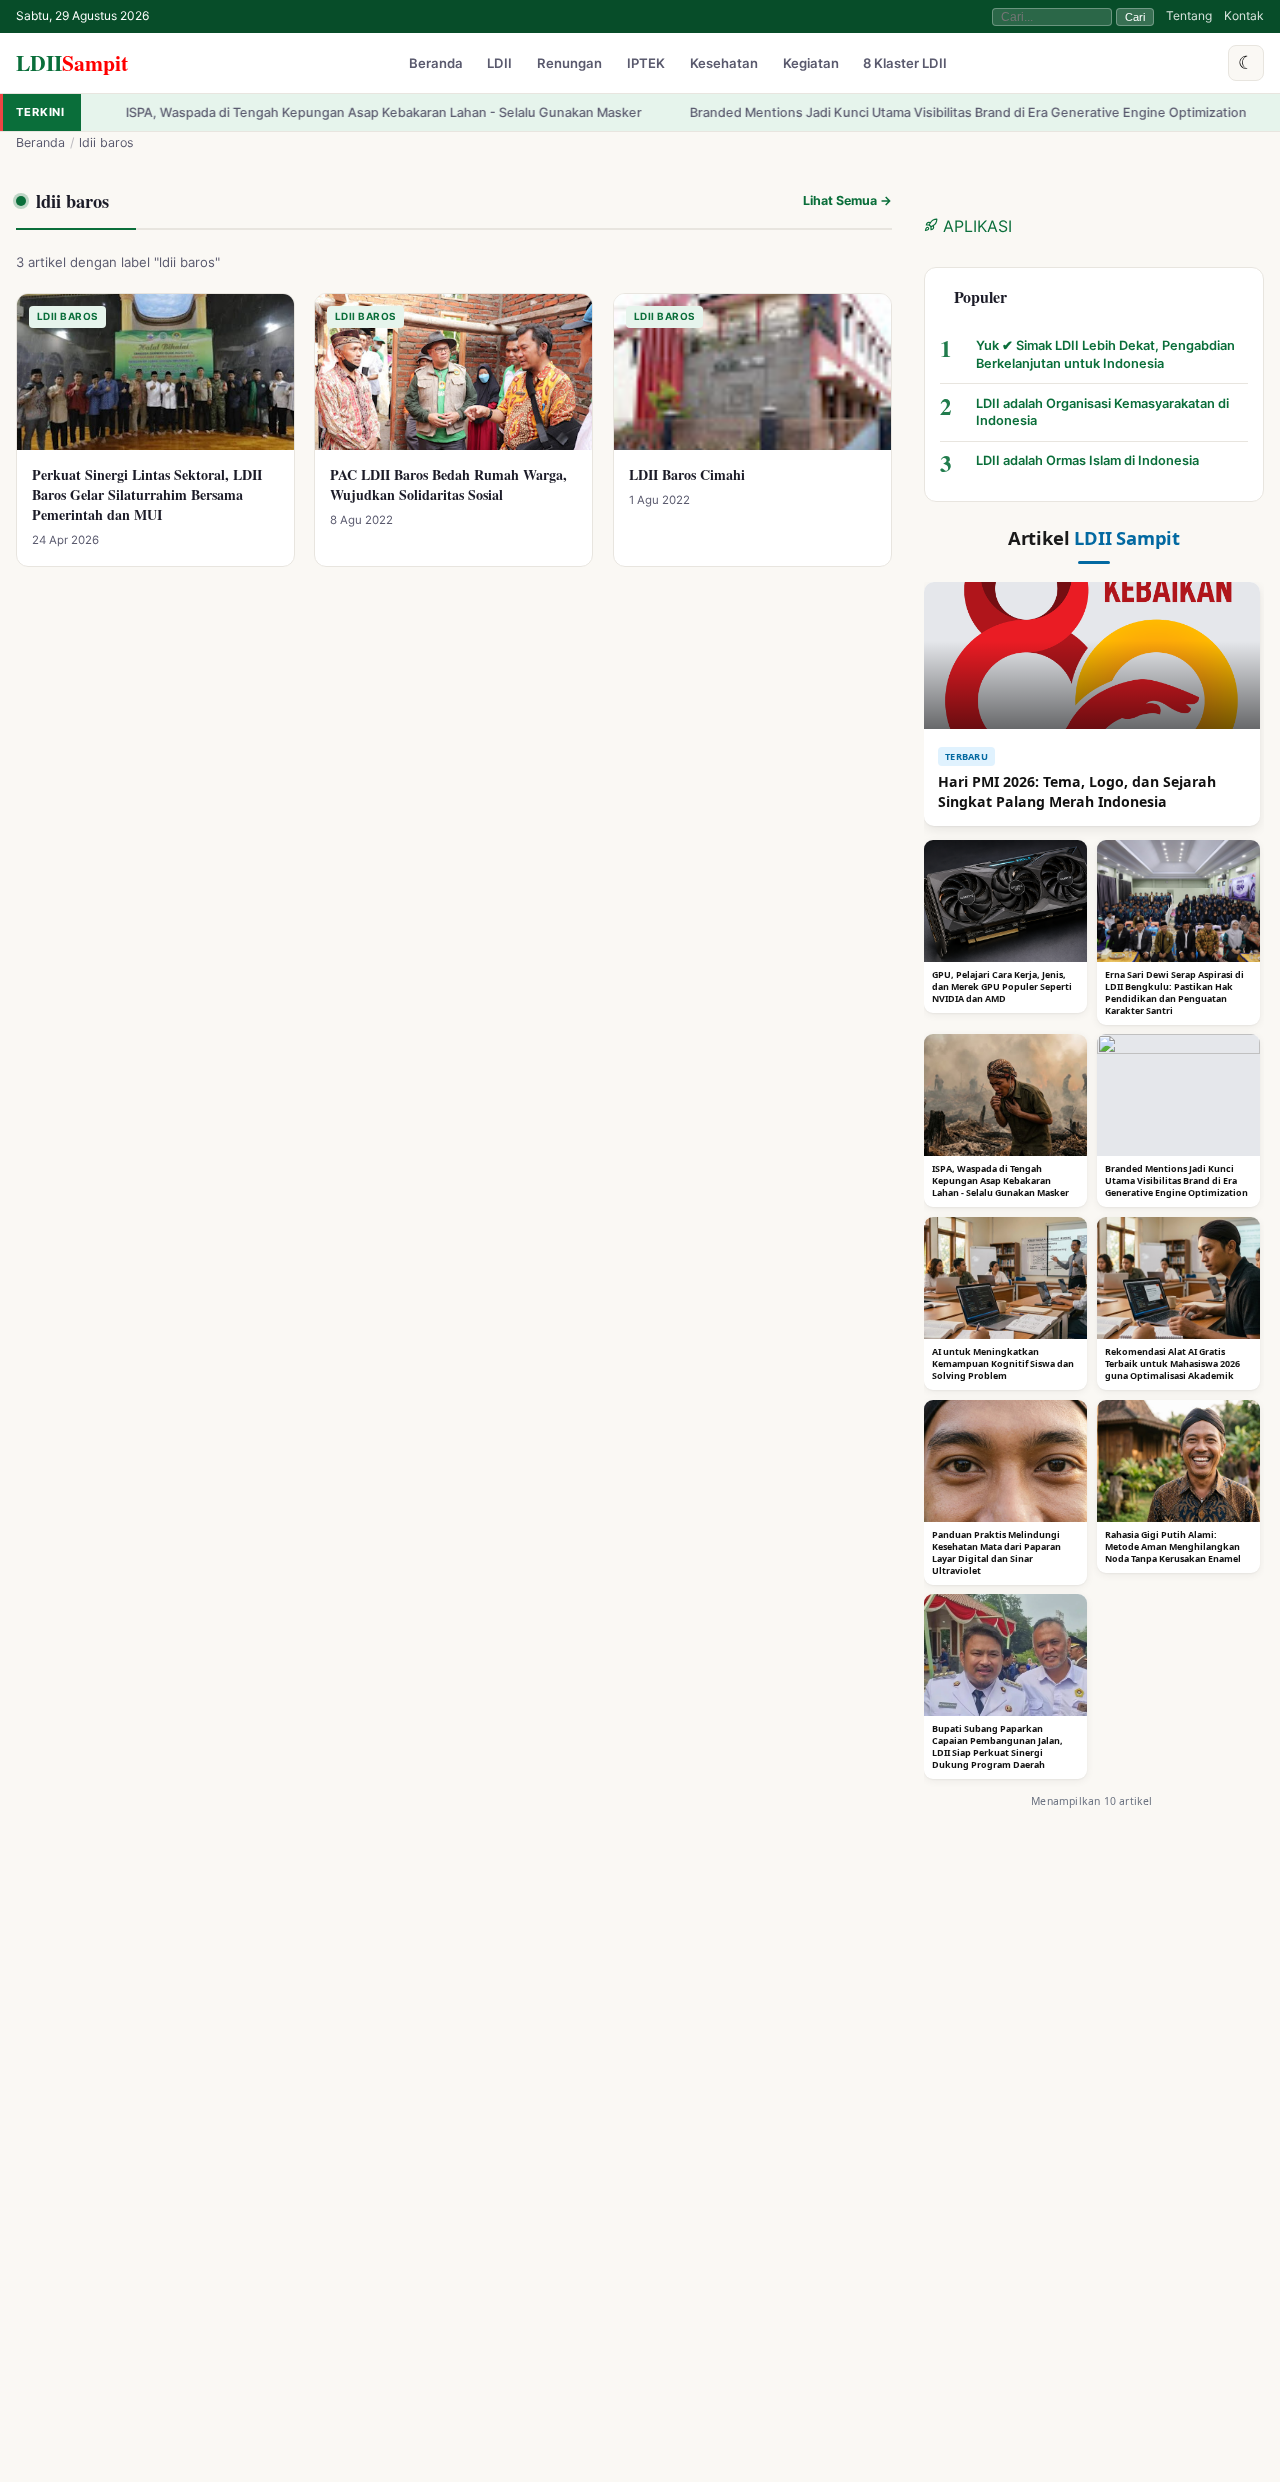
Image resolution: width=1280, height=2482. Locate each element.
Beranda (436, 64)
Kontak (1244, 15)
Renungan (569, 64)
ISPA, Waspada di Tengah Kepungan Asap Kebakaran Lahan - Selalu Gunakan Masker (307, 112)
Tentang (1189, 15)
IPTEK (646, 64)
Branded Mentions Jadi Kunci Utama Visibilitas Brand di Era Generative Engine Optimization (891, 112)
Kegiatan (811, 64)
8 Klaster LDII (905, 64)
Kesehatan (724, 64)
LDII (72, 62)
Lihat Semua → (847, 200)
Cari (1135, 17)
